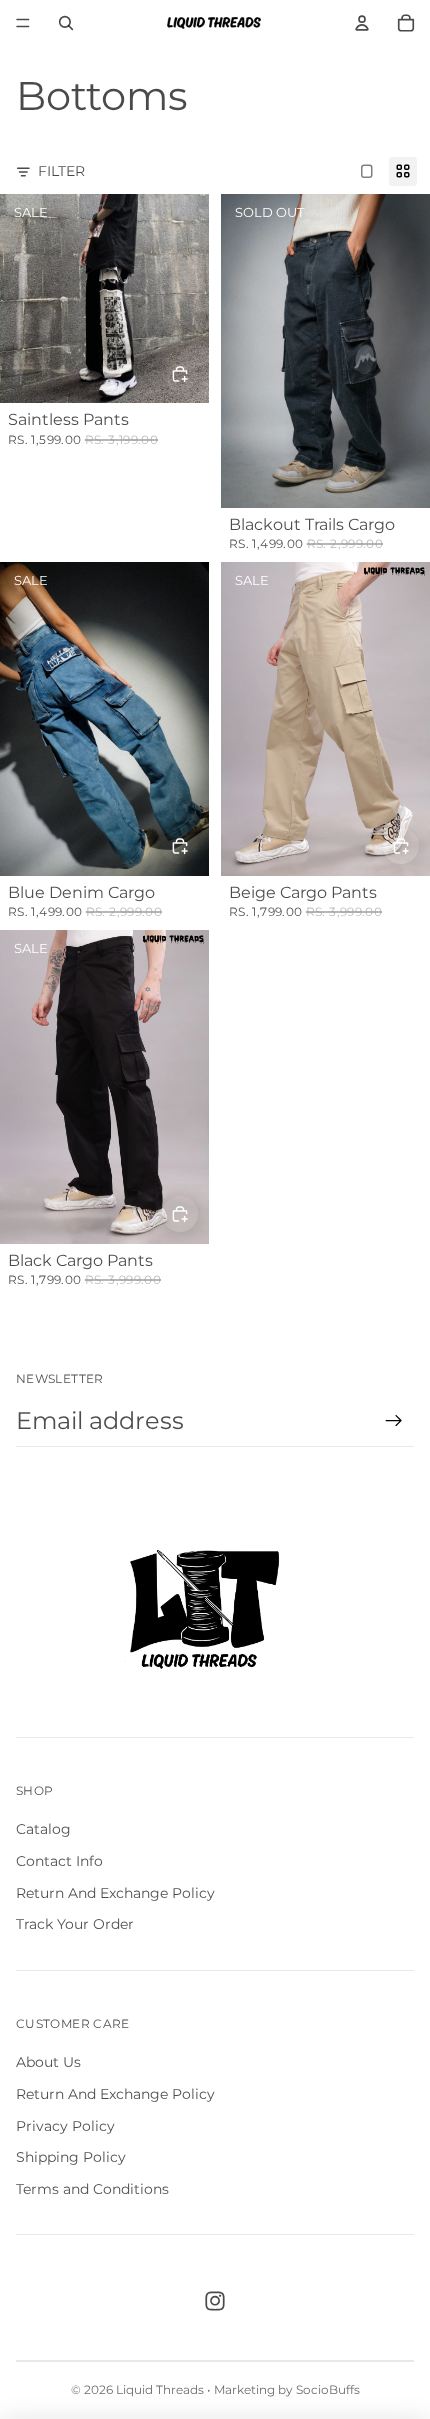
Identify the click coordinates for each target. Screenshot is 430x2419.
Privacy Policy (65, 2126)
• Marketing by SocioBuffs (283, 2389)
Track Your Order (75, 1924)
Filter (61, 171)
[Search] (66, 23)
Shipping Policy (71, 2157)
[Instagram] (215, 2301)
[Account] (362, 23)
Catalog (43, 1829)
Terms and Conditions (92, 2189)
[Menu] (23, 23)
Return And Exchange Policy (115, 1893)
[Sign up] (394, 1421)
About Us (48, 2062)
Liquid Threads (160, 2389)
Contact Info (59, 1861)
